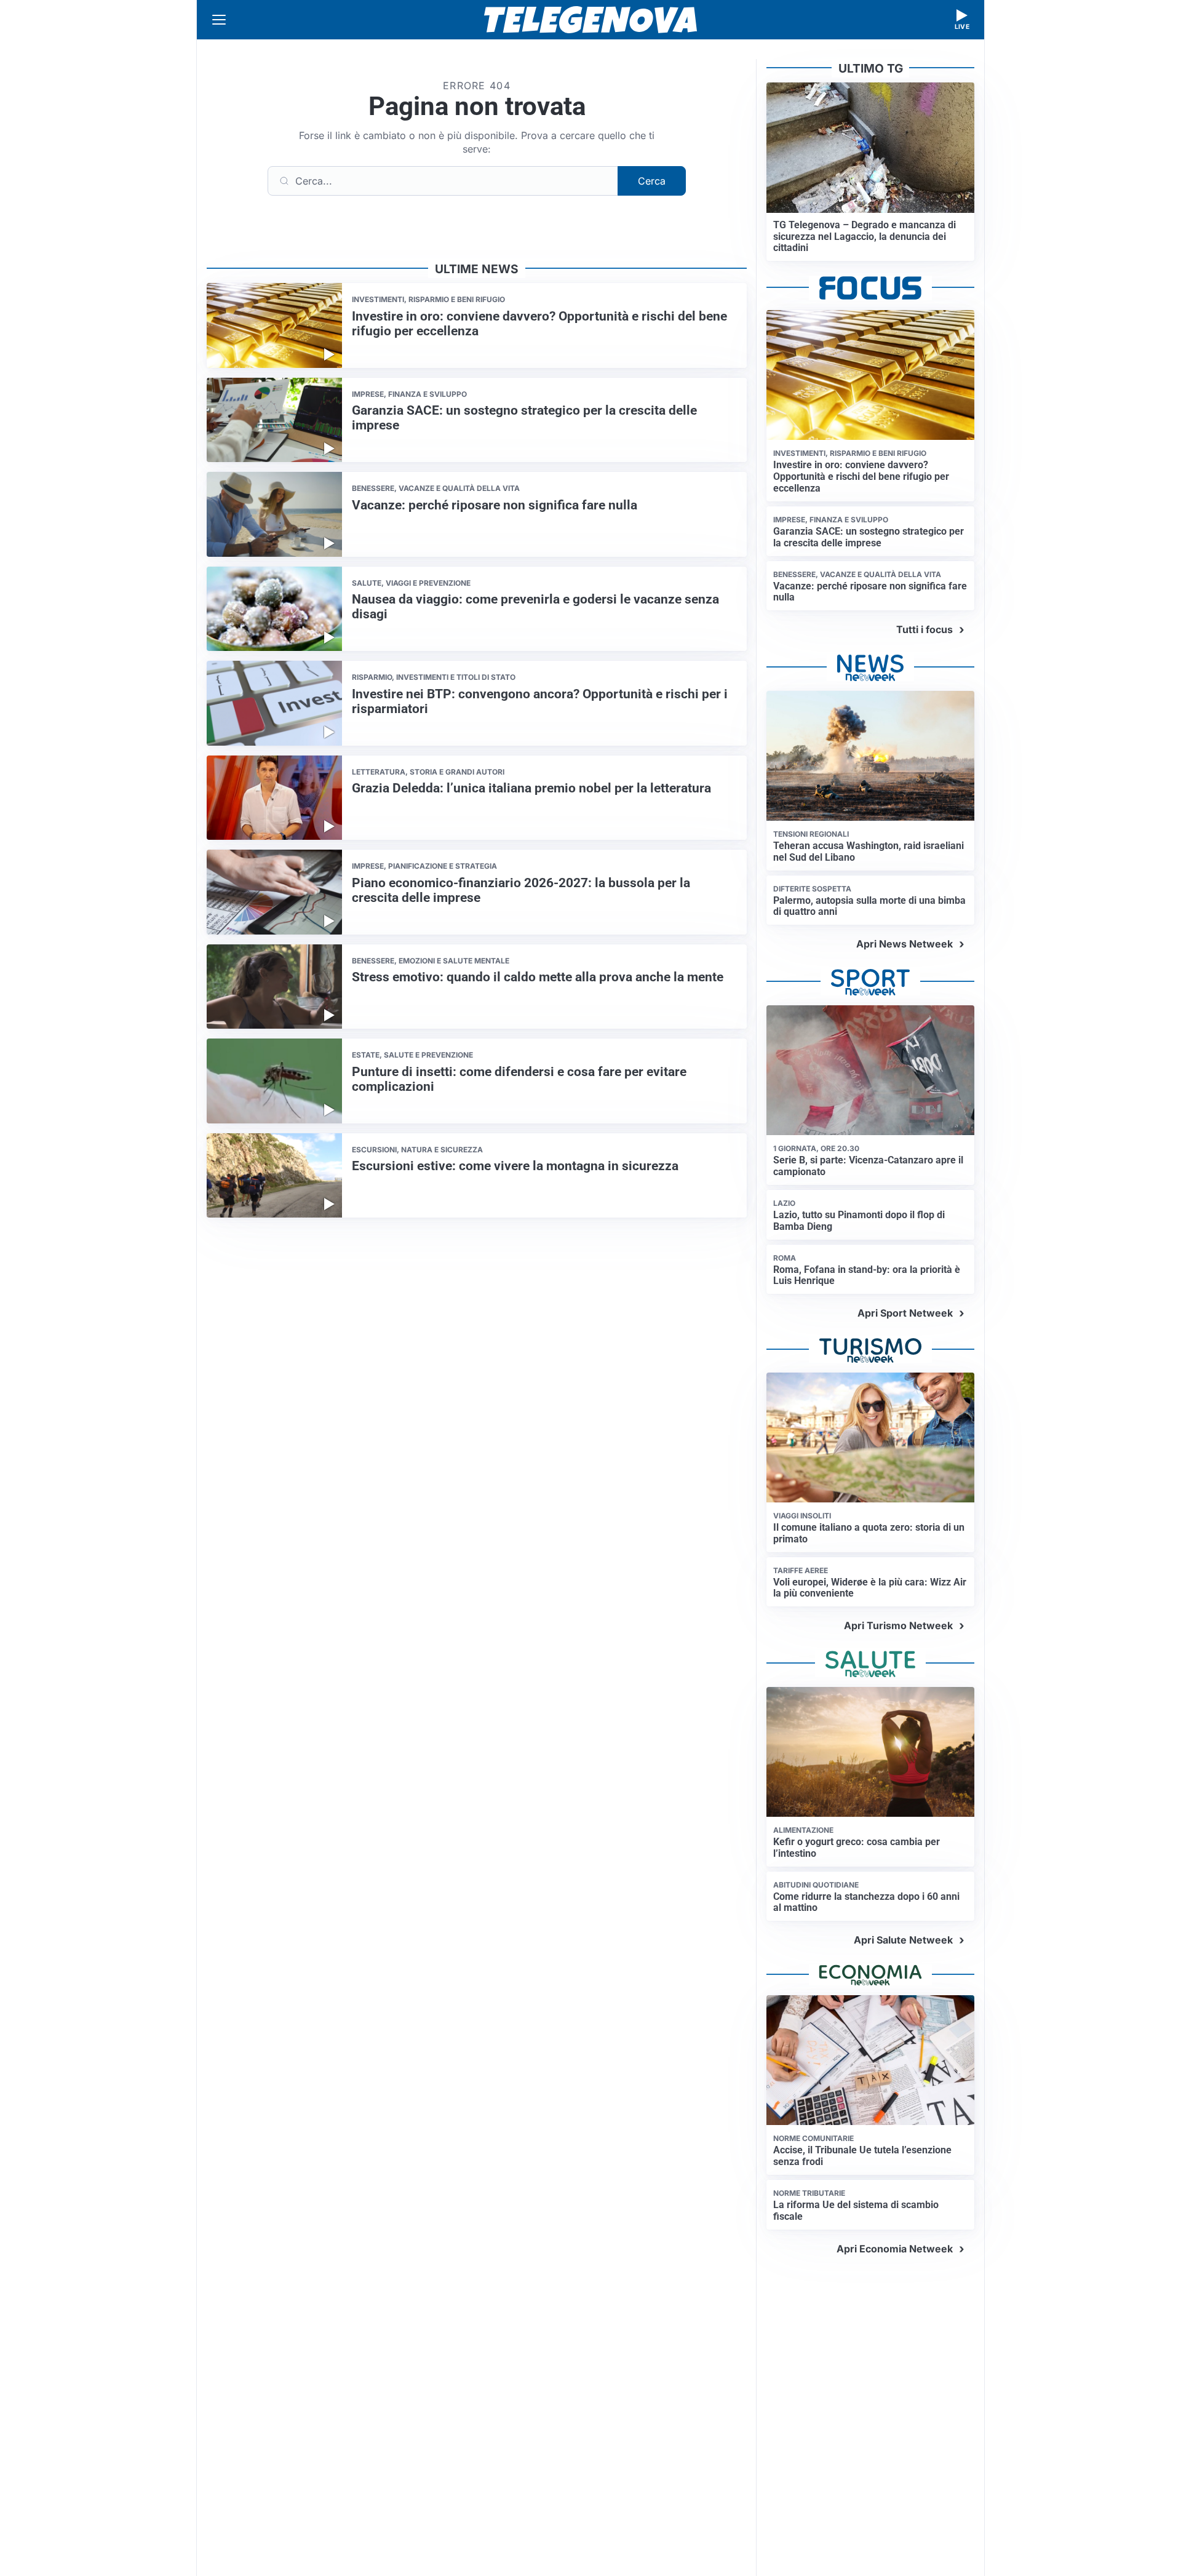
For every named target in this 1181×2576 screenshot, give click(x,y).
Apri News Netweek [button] (905, 944)
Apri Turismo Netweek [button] (898, 1625)
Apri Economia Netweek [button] (895, 2249)
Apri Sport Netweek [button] (905, 1313)
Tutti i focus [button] (925, 629)
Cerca (652, 181)
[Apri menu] (219, 20)
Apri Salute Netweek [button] (903, 1940)
